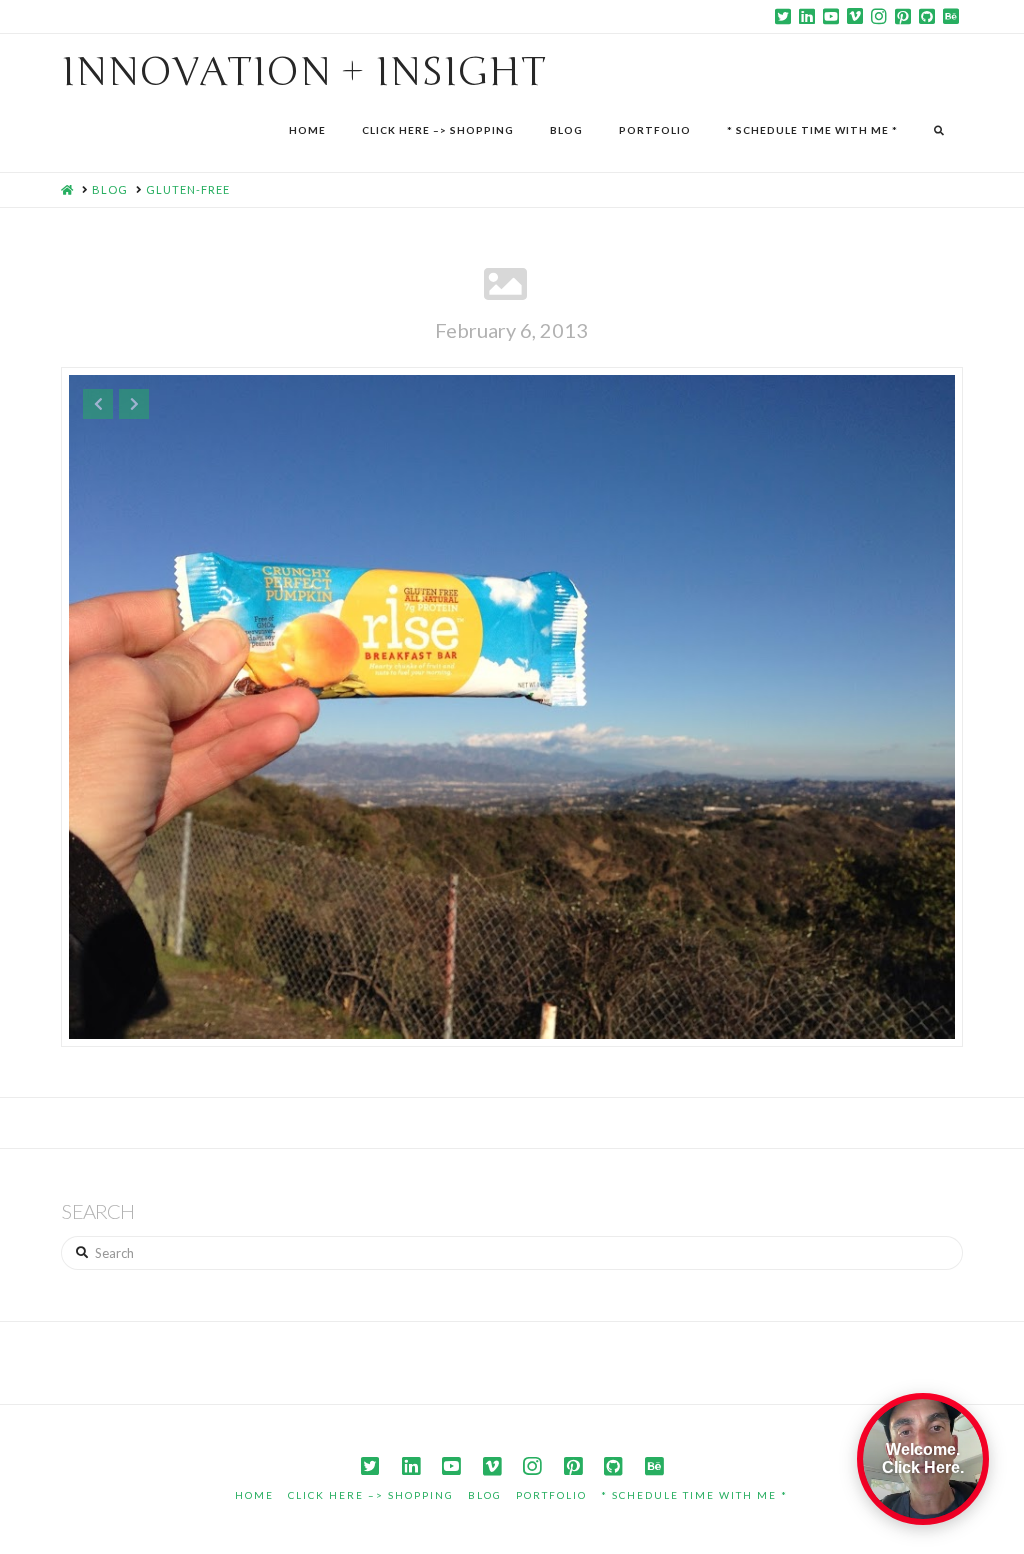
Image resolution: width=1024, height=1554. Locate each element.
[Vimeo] (855, 16)
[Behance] (951, 16)
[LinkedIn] (807, 16)
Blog (485, 1495)
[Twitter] (783, 16)
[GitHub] (927, 16)
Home (254, 1495)
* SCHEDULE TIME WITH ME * (694, 1495)
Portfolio (551, 1495)
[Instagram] (879, 16)
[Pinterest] (903, 16)
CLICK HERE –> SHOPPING (371, 1495)
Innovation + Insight (303, 72)
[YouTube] (831, 16)
